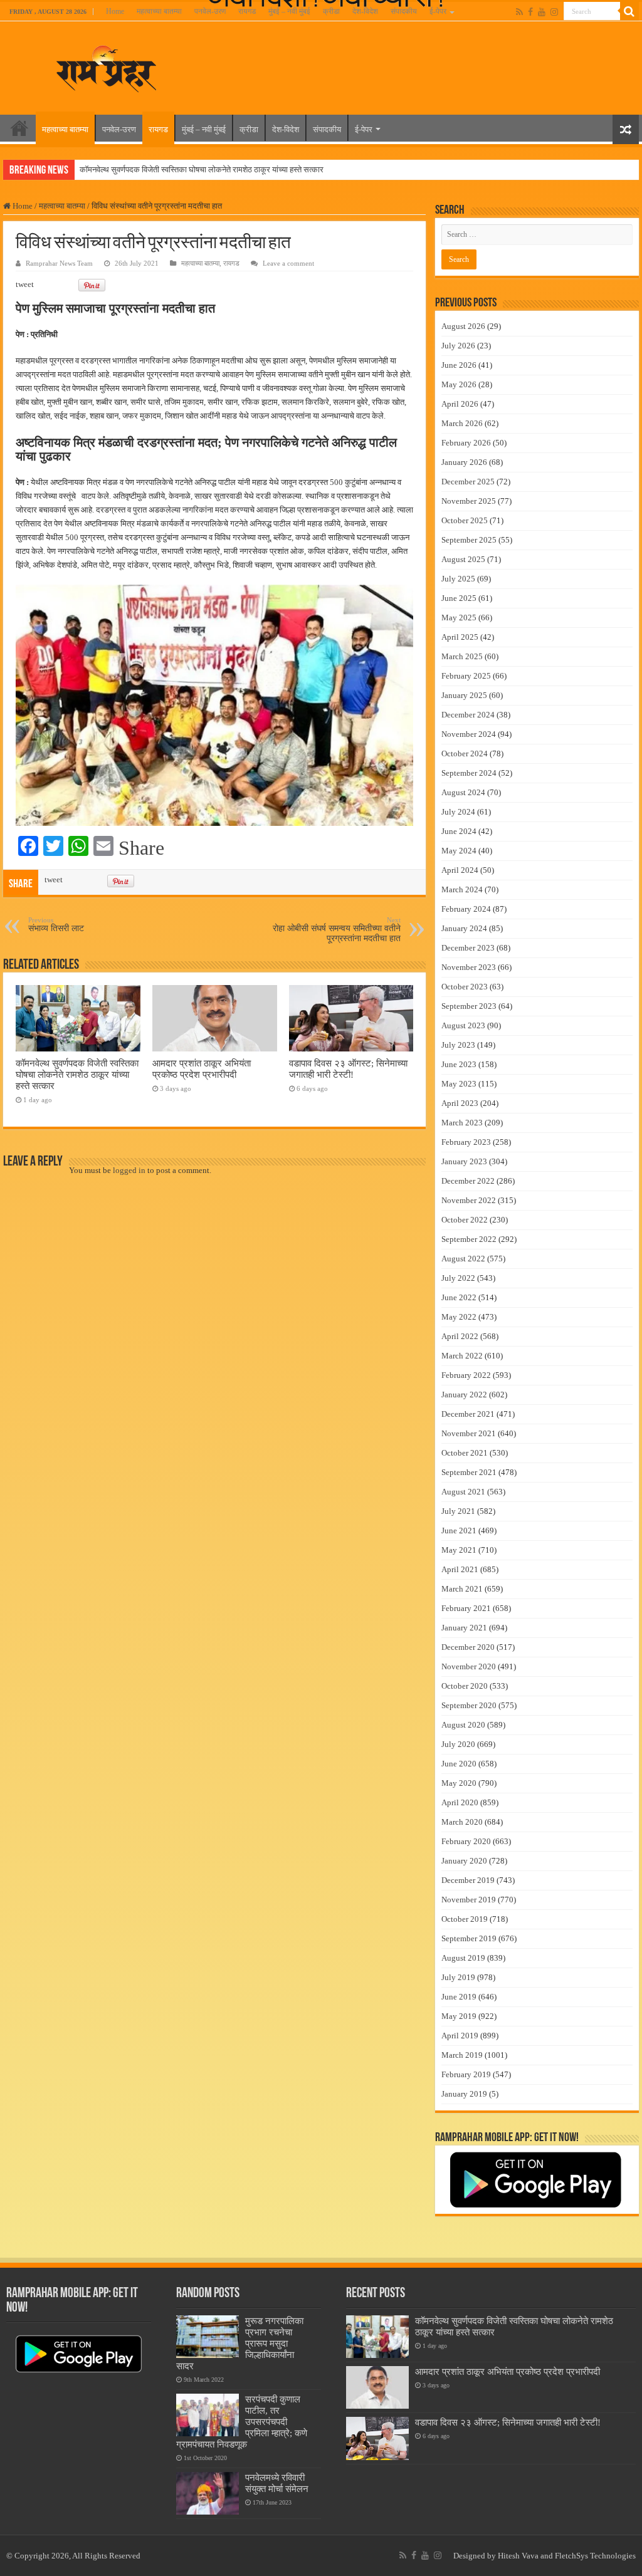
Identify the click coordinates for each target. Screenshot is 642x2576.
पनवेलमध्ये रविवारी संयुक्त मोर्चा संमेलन (277, 2483)
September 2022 (469, 1239)
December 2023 (468, 948)
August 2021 (463, 1492)
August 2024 (463, 792)
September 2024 (469, 773)
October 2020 (465, 1686)
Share (141, 848)
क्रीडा (331, 11)
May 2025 (459, 618)
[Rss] (519, 12)
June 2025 (459, 598)
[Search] (629, 11)
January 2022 (464, 1395)
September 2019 (469, 1938)
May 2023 (459, 1084)
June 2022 (459, 1297)
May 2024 (459, 851)
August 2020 (463, 1725)
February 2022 (466, 1375)
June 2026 (459, 365)
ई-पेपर (438, 11)
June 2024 (459, 831)
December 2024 (468, 715)
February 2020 (466, 1841)
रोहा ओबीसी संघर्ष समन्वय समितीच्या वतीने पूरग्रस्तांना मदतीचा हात (337, 930)
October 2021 (465, 1453)
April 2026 (460, 404)
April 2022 (460, 1336)
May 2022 (459, 1317)
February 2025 (466, 676)
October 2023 (465, 987)
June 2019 (459, 1997)
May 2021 (459, 1550)
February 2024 (466, 909)
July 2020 (458, 1744)
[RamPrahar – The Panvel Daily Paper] (107, 66)
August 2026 (463, 326)
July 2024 (458, 812)
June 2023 (459, 1064)
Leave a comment (288, 263)
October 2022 (465, 1220)
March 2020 (462, 1822)
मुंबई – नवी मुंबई (289, 11)
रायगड (247, 11)
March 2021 (462, 1589)
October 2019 (465, 1919)
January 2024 (464, 928)
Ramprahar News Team (59, 263)
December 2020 (468, 1647)
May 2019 (459, 2016)
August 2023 (463, 1025)
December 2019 (468, 1880)
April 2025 (460, 637)
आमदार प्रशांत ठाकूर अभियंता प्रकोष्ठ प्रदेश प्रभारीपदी (202, 1069)
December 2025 (468, 482)
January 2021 (464, 1628)
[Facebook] (530, 12)
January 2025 (464, 695)
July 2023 (458, 1045)
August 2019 (463, 1958)
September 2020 (469, 1705)
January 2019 (464, 2094)
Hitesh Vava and (526, 2556)
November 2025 (469, 501)
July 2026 (458, 346)
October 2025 (465, 520)
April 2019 (460, 2036)
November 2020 (469, 1666)
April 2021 (460, 1569)
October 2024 (465, 754)
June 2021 (459, 1530)
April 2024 (460, 870)
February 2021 (466, 1608)
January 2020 (464, 1861)
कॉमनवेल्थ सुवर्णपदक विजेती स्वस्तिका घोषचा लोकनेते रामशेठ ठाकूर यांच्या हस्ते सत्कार (202, 169)
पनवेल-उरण (210, 11)
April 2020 (460, 1802)
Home (115, 11)
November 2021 (469, 1433)
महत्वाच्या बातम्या (159, 11)
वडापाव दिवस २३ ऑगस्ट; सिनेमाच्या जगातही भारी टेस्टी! (348, 1069)
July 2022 (458, 1278)
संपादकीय (404, 11)
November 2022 (469, 1200)
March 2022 (462, 1356)
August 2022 (463, 1259)
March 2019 (462, 2055)
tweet (25, 284)
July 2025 (458, 579)
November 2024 (469, 734)
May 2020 (459, 1783)
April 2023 (460, 1103)
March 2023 (462, 1123)
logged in (129, 1170)
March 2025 (462, 656)
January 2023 (464, 1161)
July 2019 (458, 1977)
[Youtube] (542, 12)
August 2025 (463, 559)
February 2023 (466, 1142)
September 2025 (469, 540)
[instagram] (554, 12)
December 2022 (468, 1181)
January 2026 (464, 462)
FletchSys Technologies (595, 2556)
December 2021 (468, 1414)
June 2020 (459, 1764)
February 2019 (466, 2074)
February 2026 (466, 443)
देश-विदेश (365, 11)
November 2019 (469, 1900)
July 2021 (458, 1511)
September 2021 (469, 1472)
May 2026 (459, 384)
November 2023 (469, 967)
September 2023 (469, 1006)
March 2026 (462, 423)
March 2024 (462, 889)
